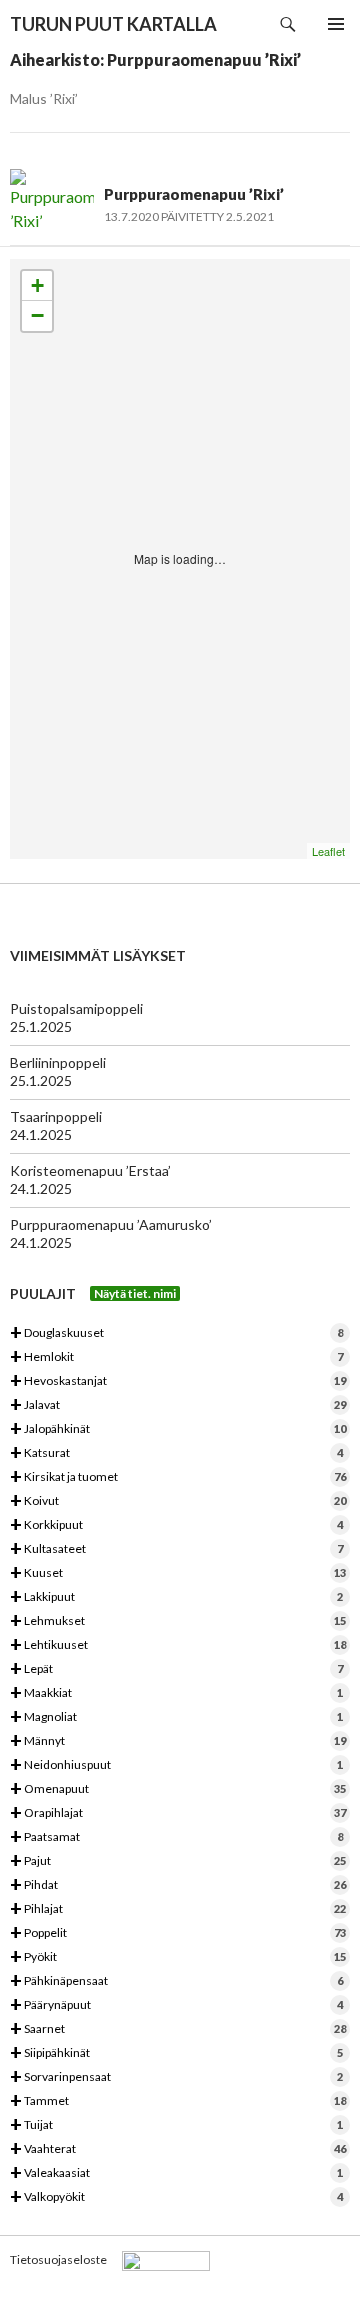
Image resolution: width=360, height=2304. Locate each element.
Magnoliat (176, 1717)
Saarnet (178, 2029)
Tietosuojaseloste (58, 2259)
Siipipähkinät (176, 2053)
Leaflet (328, 851)
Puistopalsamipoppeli (76, 1008)
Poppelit (178, 1933)
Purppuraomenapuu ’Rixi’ (194, 194)
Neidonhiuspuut (176, 1765)
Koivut (178, 1501)
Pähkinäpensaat (176, 1981)
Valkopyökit (176, 2197)
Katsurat (176, 1453)
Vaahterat (178, 2149)
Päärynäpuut (176, 2005)
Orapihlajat (178, 1813)
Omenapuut (178, 1789)
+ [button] (37, 285)
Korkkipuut (176, 1525)
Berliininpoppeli (58, 1062)
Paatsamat (176, 1837)
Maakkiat (176, 1693)
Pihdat (178, 1885)
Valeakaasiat (176, 2173)
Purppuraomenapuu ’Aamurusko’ (111, 1224)
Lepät (176, 1669)
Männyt (178, 1741)
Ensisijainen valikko (336, 24)
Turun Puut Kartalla (113, 24)
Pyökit (178, 1957)
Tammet (178, 2101)
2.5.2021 (250, 216)
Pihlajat (178, 1909)
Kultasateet (176, 1549)
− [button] (37, 315)
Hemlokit (176, 1357)
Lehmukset (178, 1621)
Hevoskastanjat (178, 1381)
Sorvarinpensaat (176, 2077)
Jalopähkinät (178, 1429)
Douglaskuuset (176, 1333)
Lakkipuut (176, 1597)
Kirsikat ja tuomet (178, 1477)
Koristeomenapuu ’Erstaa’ (90, 1170)
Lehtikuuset (178, 1645)
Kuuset (178, 1573)
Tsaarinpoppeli (56, 1116)
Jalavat (178, 1405)
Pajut (178, 1861)
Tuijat (176, 2125)
